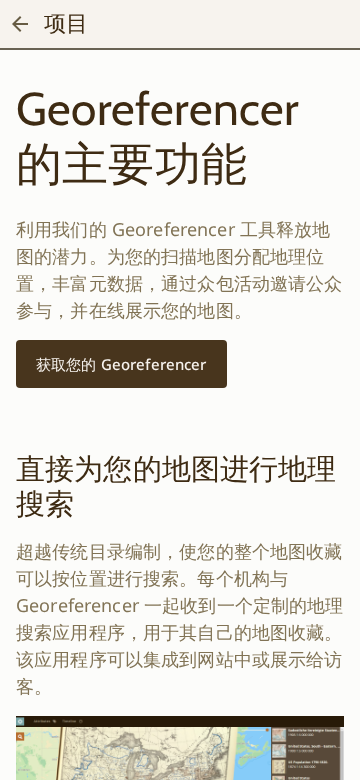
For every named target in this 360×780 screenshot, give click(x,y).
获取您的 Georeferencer (121, 364)
